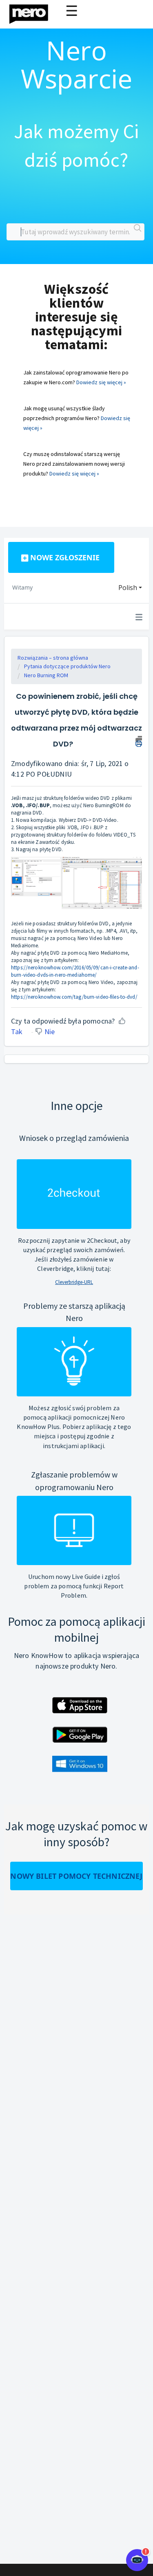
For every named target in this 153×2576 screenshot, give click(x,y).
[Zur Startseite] (34, 12)
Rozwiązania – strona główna (53, 658)
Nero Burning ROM (46, 675)
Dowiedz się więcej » (101, 382)
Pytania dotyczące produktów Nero (67, 666)
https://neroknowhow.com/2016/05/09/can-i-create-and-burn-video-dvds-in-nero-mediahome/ (75, 971)
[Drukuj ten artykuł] (139, 740)
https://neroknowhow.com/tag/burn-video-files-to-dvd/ (74, 997)
